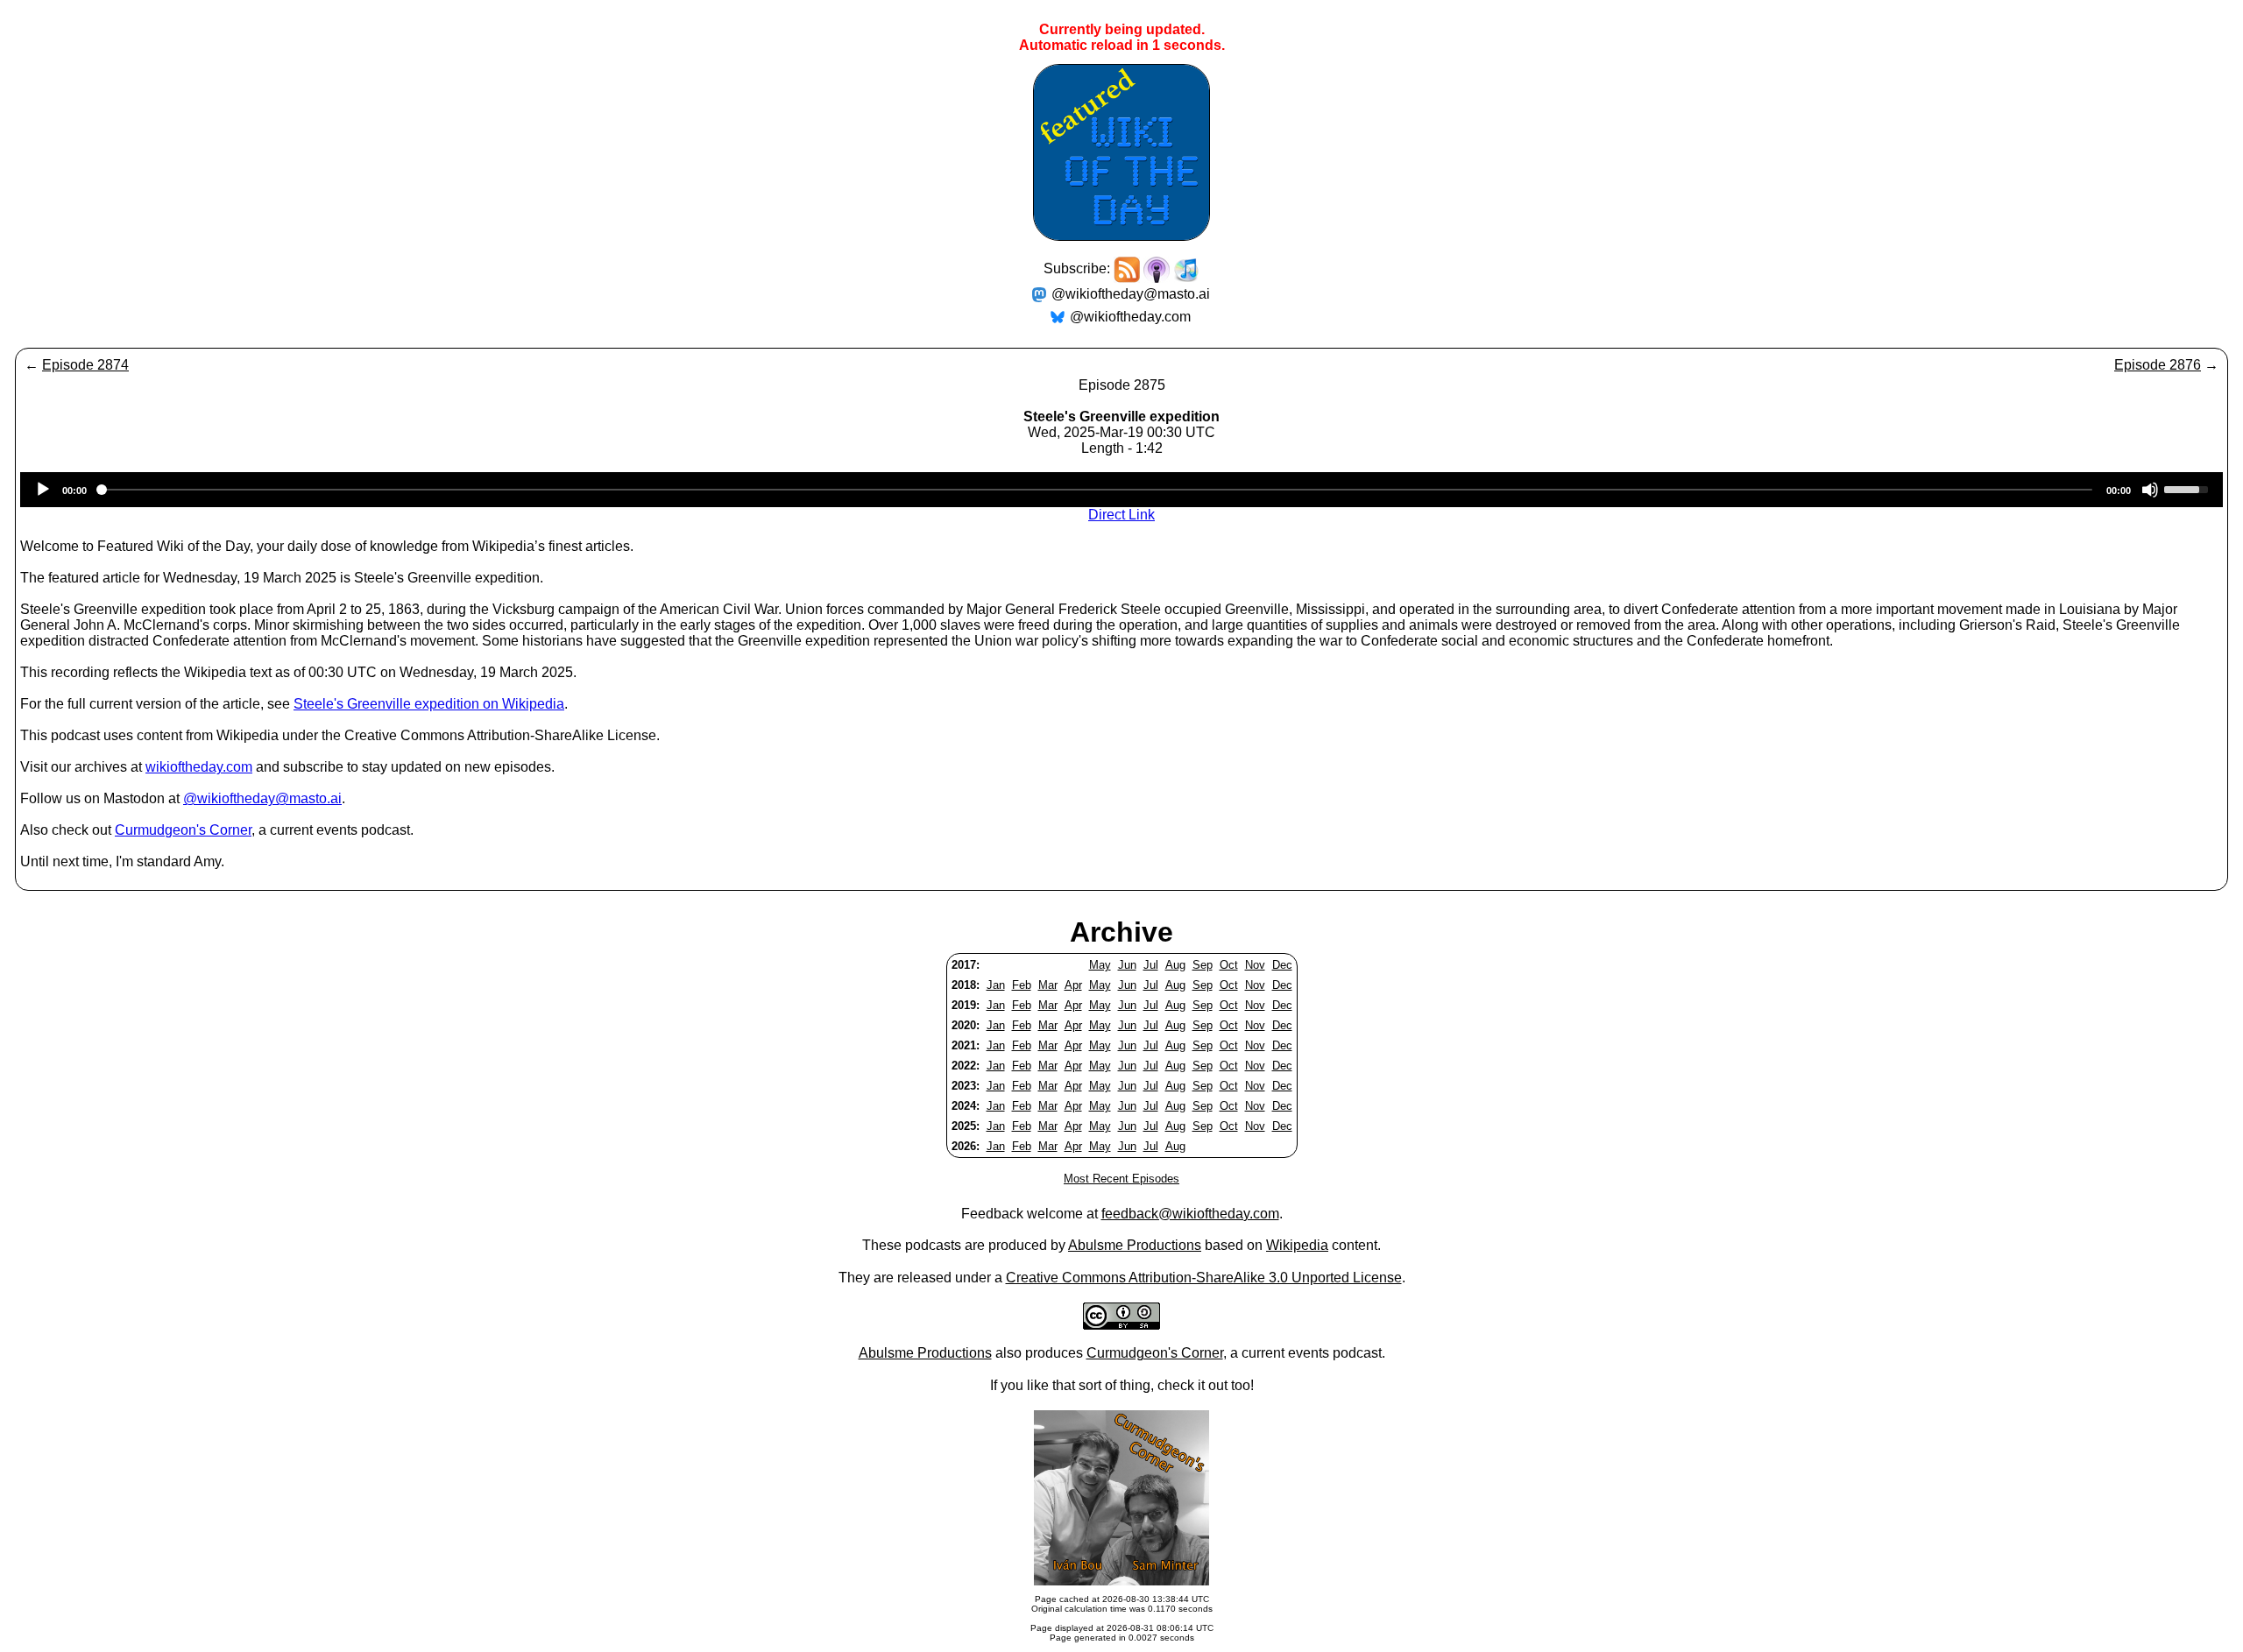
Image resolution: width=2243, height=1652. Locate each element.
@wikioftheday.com (1130, 317)
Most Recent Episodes (1121, 1179)
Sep (1203, 965)
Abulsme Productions (1135, 1245)
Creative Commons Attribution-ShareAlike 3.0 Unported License (1204, 1278)
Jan (996, 985)
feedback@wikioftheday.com (1190, 1214)
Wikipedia (1297, 1245)
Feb (1022, 985)
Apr (1073, 985)
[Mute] (2150, 490)
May (1100, 965)
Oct (1229, 965)
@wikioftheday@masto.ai (1131, 294)
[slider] (2189, 488)
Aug (1175, 965)
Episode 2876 (2158, 365)
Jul (1151, 965)
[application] (1121, 490)
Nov (1255, 965)
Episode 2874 (85, 365)
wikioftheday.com (199, 767)
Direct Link (1121, 515)
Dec (1282, 965)
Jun (1127, 965)
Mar (1048, 985)
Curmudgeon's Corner (183, 830)
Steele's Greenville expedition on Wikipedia (429, 704)
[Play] (43, 490)
